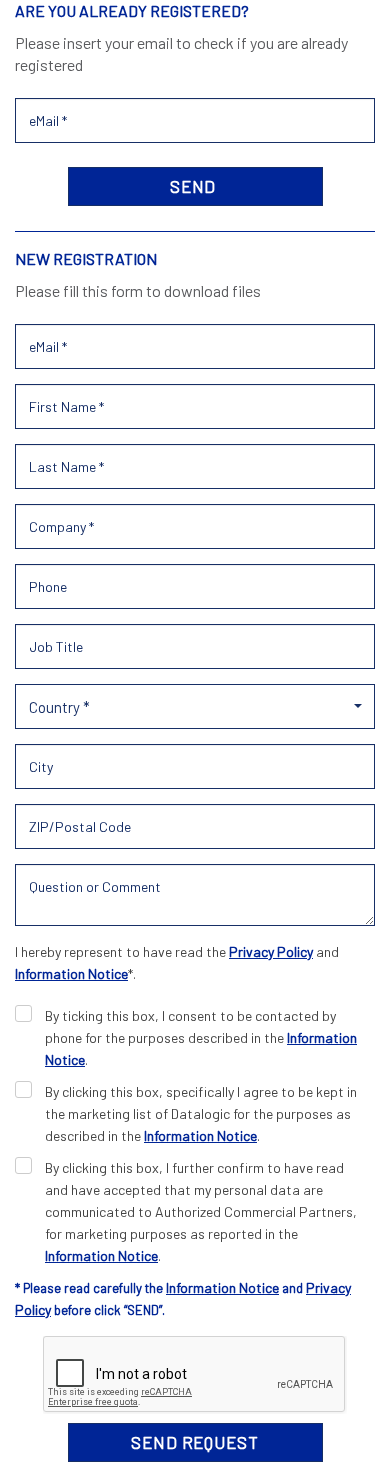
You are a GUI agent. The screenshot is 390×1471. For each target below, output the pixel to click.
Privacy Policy (271, 951)
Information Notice (71, 973)
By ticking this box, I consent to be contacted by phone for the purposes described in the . (201, 1037)
